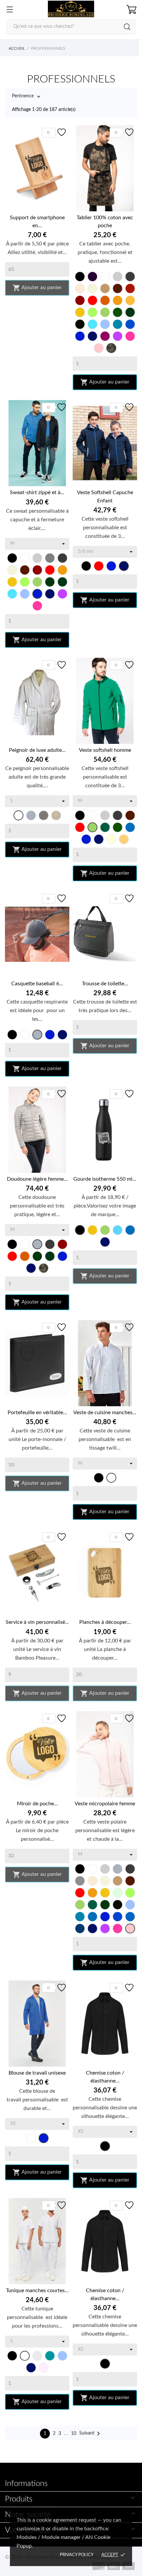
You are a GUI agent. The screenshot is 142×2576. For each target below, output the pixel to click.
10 (74, 2434)
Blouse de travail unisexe (37, 2073)
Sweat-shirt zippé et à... (37, 492)
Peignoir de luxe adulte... (37, 750)
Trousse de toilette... (105, 984)
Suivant (91, 2434)
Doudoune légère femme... (37, 1179)
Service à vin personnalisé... (37, 1622)
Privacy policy (77, 2555)
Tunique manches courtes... (37, 2291)
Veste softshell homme (105, 750)
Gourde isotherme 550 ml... (105, 1179)
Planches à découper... (105, 1622)
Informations (26, 2484)
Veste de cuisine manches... (105, 1413)
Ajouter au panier (37, 288)
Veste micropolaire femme (105, 1804)
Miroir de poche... (37, 1804)
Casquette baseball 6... (37, 984)
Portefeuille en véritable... (37, 1413)
